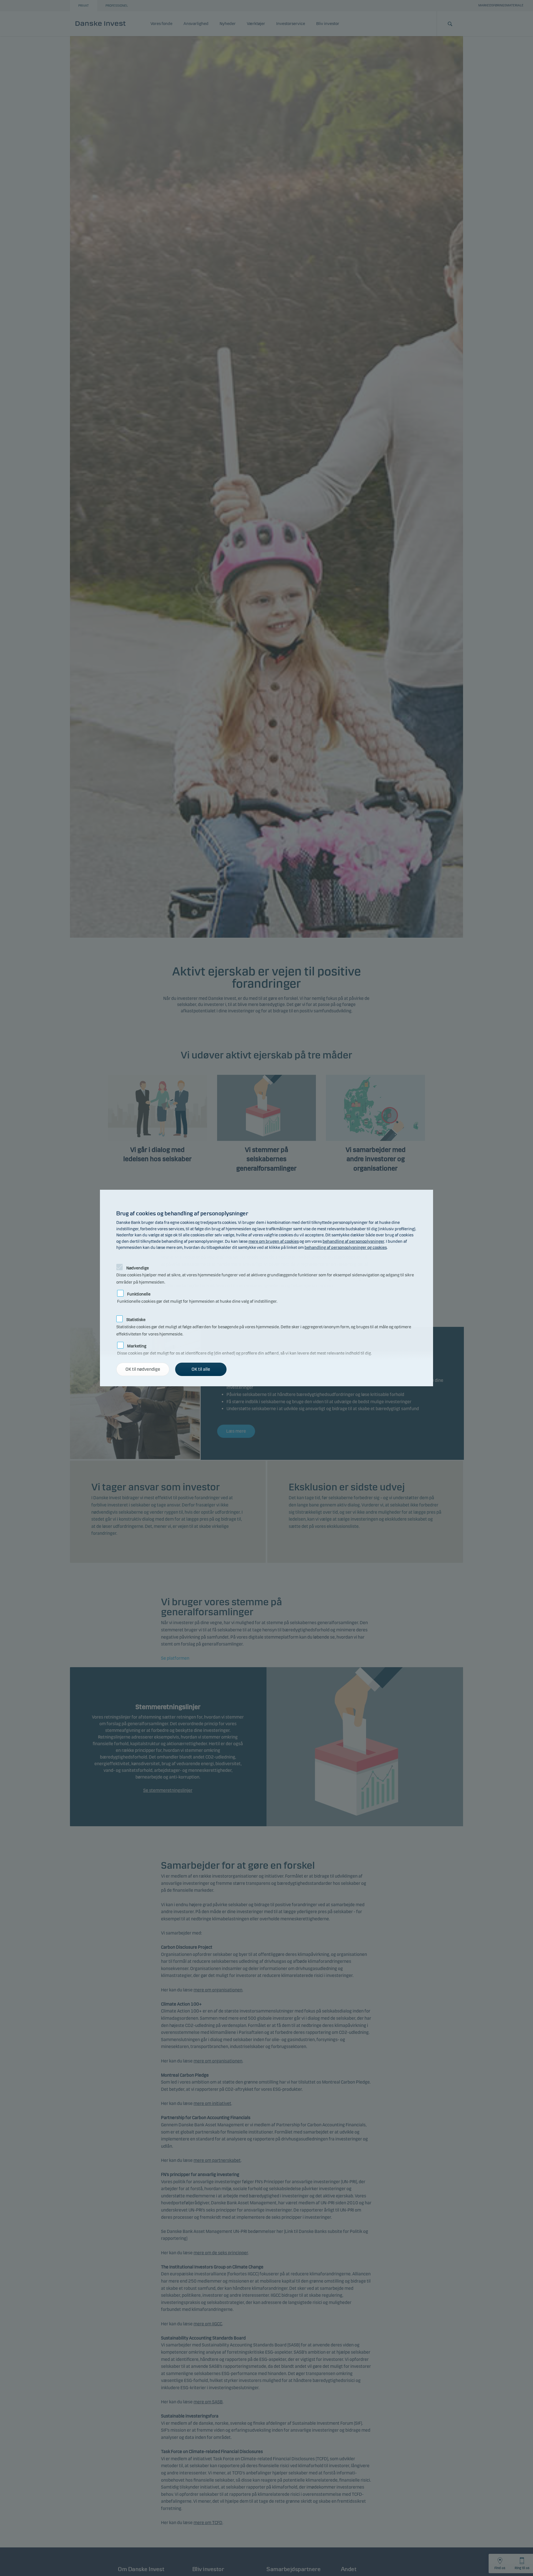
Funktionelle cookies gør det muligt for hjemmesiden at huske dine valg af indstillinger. (197, 1293)
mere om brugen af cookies (274, 1241)
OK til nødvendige (143, 1369)
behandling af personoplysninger (353, 1241)
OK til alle (201, 1369)
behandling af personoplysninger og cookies (346, 1247)
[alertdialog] (266, 1288)
